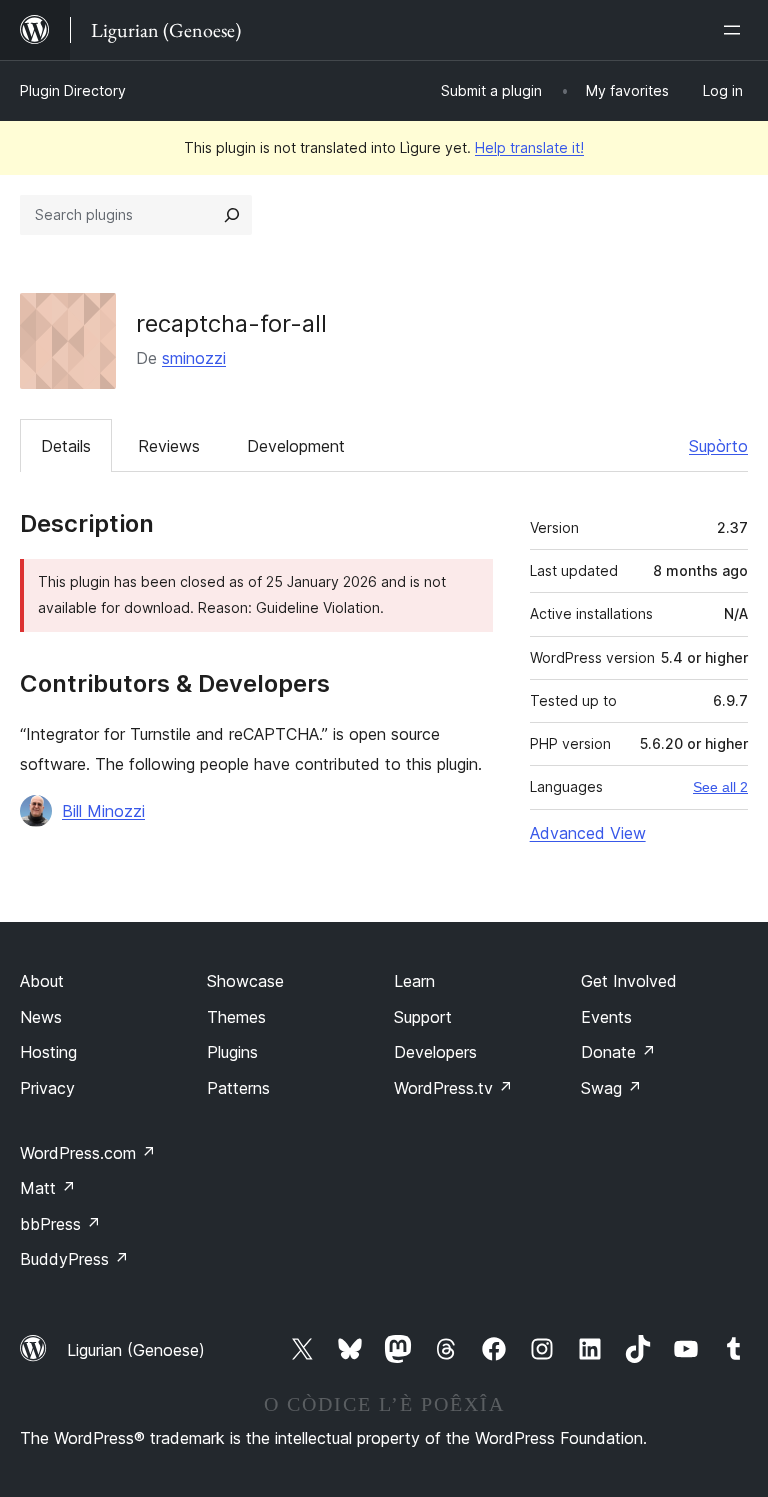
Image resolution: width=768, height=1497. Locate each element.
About (42, 981)
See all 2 (720, 787)
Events (606, 1017)
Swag (611, 1088)
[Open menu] (736, 30)
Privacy (47, 1088)
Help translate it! (529, 147)
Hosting (48, 1052)
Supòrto (718, 446)
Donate (618, 1052)
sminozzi (194, 358)
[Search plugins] (232, 215)
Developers (435, 1052)
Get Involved (629, 981)
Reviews (169, 446)
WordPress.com (88, 1153)
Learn (414, 981)
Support (423, 1017)
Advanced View (588, 833)
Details (66, 446)
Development (296, 446)
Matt (48, 1188)
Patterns (238, 1088)
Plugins (232, 1052)
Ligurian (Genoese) (136, 1350)
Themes (236, 1017)
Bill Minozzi (103, 811)
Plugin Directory (73, 90)
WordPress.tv (453, 1088)
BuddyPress (74, 1259)
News (41, 1017)
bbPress (60, 1224)
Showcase (245, 981)
